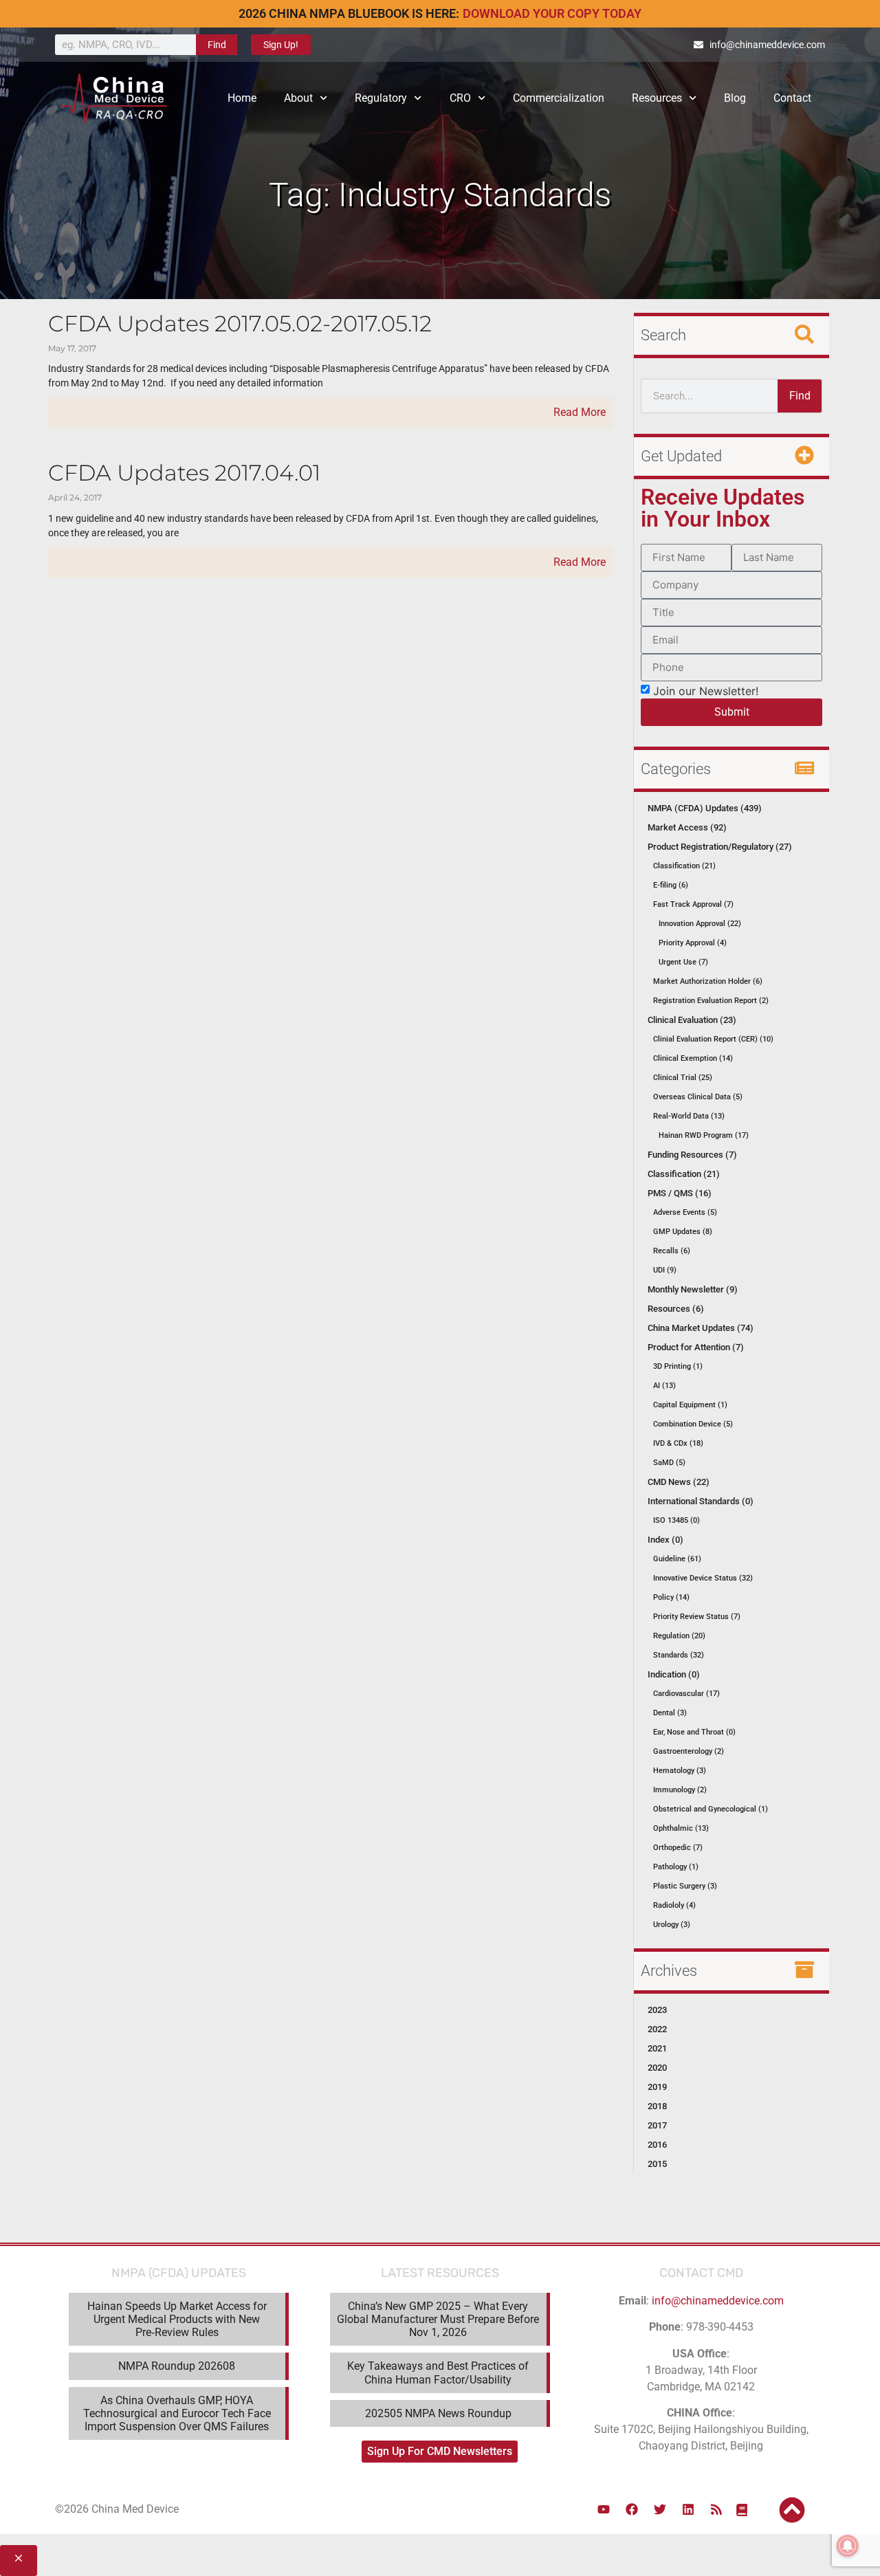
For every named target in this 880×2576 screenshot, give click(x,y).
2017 (657, 2125)
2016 (657, 2145)
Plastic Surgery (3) (685, 1886)
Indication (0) (674, 1674)
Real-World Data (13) (689, 1116)
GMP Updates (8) (683, 1232)
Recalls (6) (672, 1251)
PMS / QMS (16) (680, 1193)
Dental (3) (670, 1713)
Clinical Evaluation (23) (692, 1020)
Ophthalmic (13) (681, 1828)
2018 (657, 2106)
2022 (657, 2029)
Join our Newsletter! (706, 690)
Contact (792, 98)
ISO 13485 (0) (676, 1520)
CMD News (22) (679, 1482)
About (298, 98)
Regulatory (381, 98)
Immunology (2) (680, 1790)
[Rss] (716, 2509)
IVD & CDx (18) (678, 1443)
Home (242, 98)
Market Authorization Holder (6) (708, 981)
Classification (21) (684, 866)
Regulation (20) (679, 1636)
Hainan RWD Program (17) (704, 1135)
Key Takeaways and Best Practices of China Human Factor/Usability (438, 2373)
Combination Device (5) (693, 1424)
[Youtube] (604, 2509)
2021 (657, 2048)
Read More (580, 412)
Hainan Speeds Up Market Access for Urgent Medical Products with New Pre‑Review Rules (177, 2319)
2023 (657, 2010)
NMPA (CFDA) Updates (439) (705, 808)
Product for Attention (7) (696, 1347)
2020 (657, 2068)
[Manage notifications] (848, 2546)
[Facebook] (632, 2509)
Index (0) (665, 1540)
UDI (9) (665, 1270)
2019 (657, 2087)
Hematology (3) (680, 1771)
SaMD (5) (669, 1463)
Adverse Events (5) (685, 1212)
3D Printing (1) (678, 1366)
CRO (460, 98)
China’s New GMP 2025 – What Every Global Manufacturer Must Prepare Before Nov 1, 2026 (438, 2319)
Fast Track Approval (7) (693, 904)
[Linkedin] (688, 2509)
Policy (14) (671, 1597)
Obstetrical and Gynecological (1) (711, 1809)
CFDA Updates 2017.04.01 (184, 473)
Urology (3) (672, 1925)
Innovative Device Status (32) (703, 1578)
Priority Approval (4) (693, 943)
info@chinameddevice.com (718, 2301)
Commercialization (559, 98)
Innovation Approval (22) (700, 924)
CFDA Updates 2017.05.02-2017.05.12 (240, 323)
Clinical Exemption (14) (693, 1058)
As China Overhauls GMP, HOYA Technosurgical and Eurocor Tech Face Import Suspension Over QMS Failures (177, 2413)
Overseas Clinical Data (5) (698, 1097)
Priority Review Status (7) (697, 1617)
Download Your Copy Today (552, 13)
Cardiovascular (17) (686, 1694)
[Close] (19, 2561)
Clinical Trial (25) (683, 1078)
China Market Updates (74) (701, 1328)
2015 (657, 2164)
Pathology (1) (676, 1867)
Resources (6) (676, 1309)
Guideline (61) (677, 1559)
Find (217, 45)
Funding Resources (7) (692, 1155)
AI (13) (664, 1386)
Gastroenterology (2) (689, 1751)
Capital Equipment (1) (690, 1405)
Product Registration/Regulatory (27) (720, 847)
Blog (735, 98)
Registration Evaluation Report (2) (711, 1001)
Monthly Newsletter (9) (693, 1289)
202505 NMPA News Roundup (438, 2413)
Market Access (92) (687, 827)
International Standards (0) (701, 1501)
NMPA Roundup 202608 (177, 2366)
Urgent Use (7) (683, 962)
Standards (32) (679, 1655)
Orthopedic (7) (678, 1848)
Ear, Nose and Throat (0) (694, 1732)
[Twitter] (660, 2509)
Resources (657, 98)
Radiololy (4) (674, 1905)
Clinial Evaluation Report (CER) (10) (713, 1039)
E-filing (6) (671, 885)
